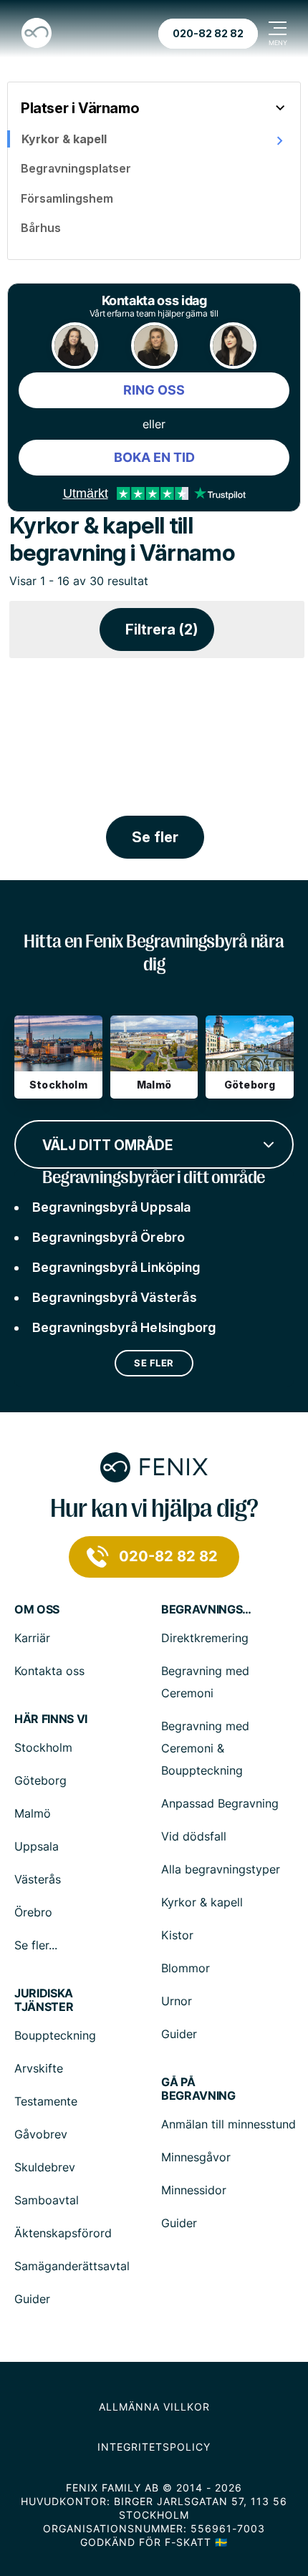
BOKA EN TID (154, 457)
